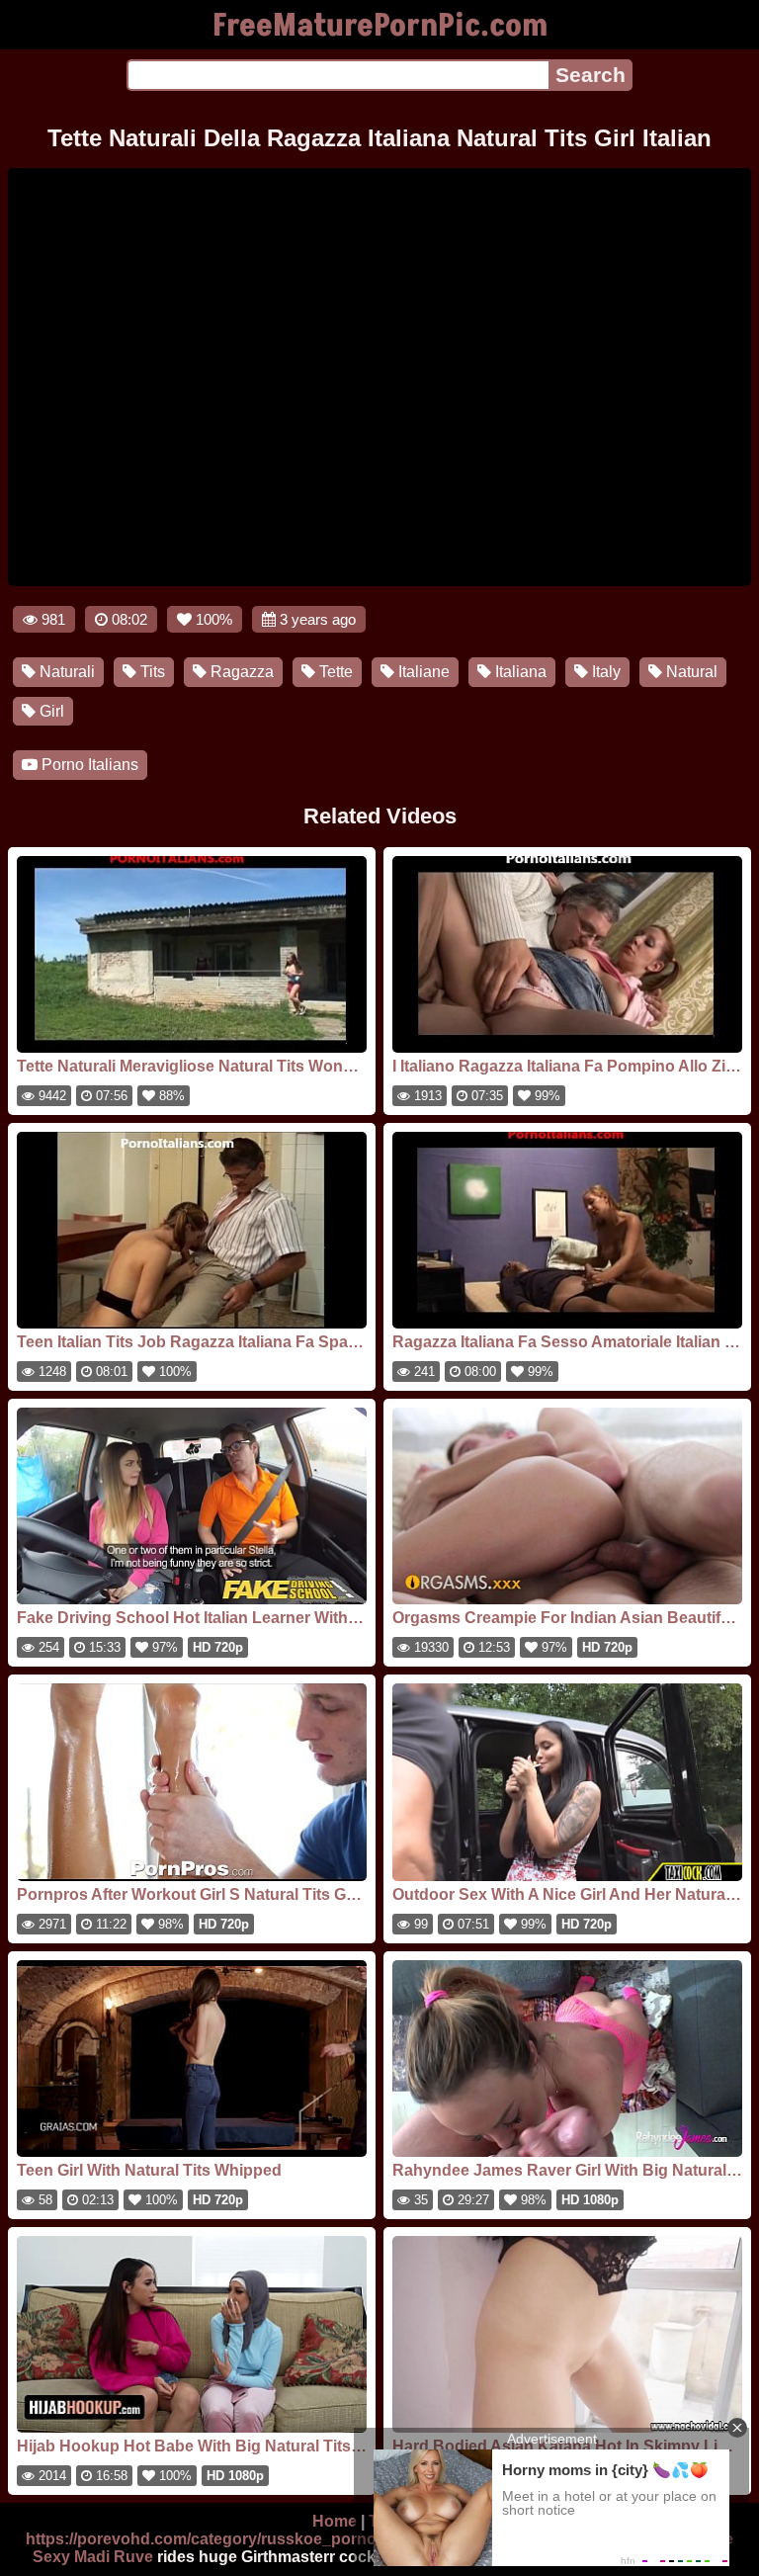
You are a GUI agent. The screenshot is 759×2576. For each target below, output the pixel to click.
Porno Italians (88, 765)
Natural (690, 672)
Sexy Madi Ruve (93, 2557)
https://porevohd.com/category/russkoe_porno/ (203, 2539)
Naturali (65, 672)
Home (335, 2521)
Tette (334, 672)
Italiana (519, 672)
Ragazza (240, 672)
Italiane (422, 672)
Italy (604, 672)
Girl (50, 711)
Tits (151, 672)
